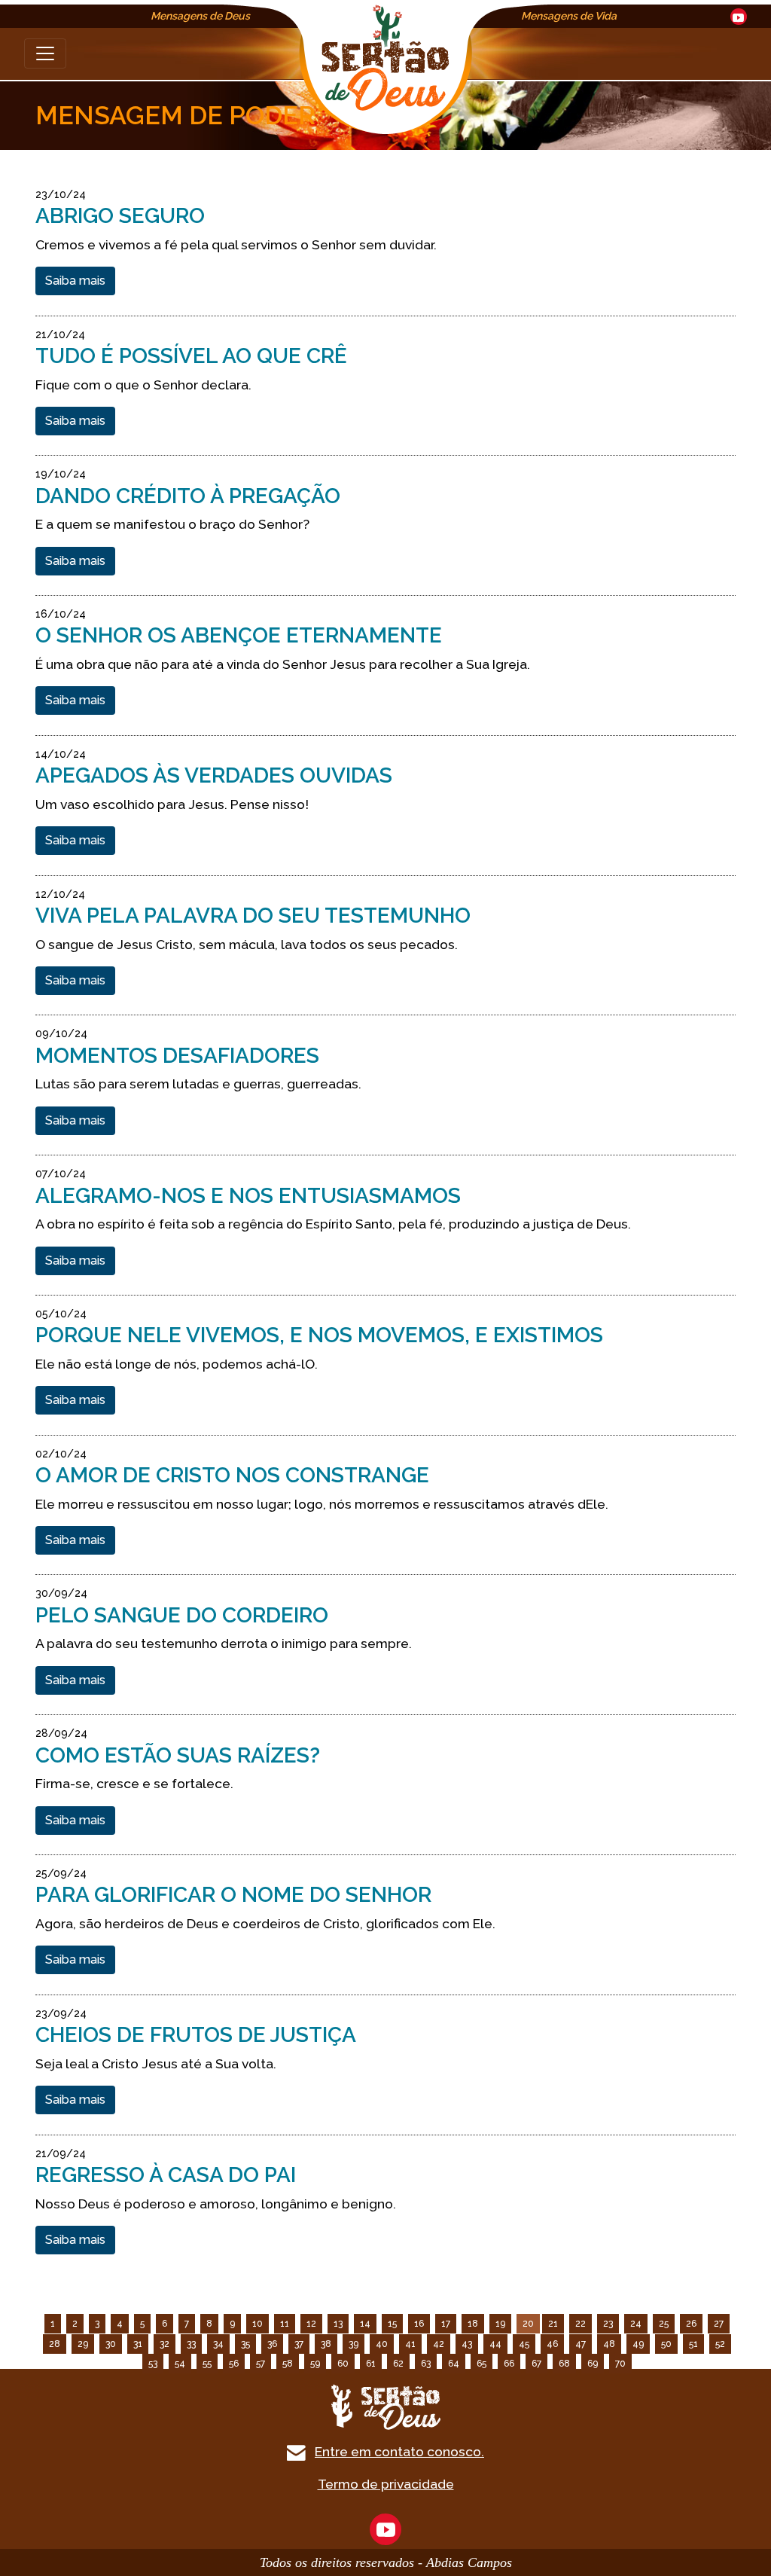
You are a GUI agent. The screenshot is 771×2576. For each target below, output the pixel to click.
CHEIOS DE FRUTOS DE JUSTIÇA (196, 2035)
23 (608, 2324)
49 (638, 2344)
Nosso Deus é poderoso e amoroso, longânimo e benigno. (216, 2204)
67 (536, 2364)
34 (218, 2344)
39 (354, 2344)
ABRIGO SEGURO (120, 216)
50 (666, 2344)
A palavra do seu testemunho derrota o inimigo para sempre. (224, 1643)
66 (509, 2364)
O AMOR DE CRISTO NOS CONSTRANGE (232, 1475)
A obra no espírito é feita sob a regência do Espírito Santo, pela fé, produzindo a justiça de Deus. (333, 1224)
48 (609, 2344)
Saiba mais (75, 281)
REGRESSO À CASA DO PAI (166, 2175)
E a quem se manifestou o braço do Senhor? (172, 524)
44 (495, 2344)
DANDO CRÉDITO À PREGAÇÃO (188, 496)
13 (338, 2324)
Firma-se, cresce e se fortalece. (134, 1783)
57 (261, 2364)
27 (719, 2324)
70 (620, 2364)
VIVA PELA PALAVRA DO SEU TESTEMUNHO (253, 916)
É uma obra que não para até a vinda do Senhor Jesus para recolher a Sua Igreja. (283, 664)
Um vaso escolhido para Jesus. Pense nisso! (172, 804)
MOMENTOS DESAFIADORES (177, 1056)
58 (288, 2364)
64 (454, 2364)
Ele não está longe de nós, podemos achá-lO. (177, 1364)
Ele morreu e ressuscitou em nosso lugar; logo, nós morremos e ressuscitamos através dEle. (322, 1504)
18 (473, 2324)
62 (398, 2364)
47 (581, 2344)
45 (524, 2344)
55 (207, 2364)
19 (500, 2324)
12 (311, 2324)
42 (439, 2344)
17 (446, 2324)
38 (326, 2344)
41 (410, 2344)
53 (153, 2364)
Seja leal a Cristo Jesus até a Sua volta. (156, 2063)
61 (371, 2364)
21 (553, 2324)
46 (552, 2344)
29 (83, 2344)
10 (258, 2324)
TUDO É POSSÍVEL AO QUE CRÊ (191, 356)
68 (564, 2364)
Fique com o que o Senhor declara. (143, 385)
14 (365, 2324)
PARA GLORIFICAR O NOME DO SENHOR (233, 1895)
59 (315, 2364)
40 (382, 2344)
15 (392, 2324)
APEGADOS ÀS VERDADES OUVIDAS (214, 775)
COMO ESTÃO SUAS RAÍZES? (178, 1755)
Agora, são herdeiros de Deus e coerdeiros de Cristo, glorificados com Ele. (265, 1923)
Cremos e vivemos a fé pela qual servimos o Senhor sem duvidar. (236, 244)
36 (272, 2344)
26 (691, 2324)
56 (234, 2364)
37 (299, 2344)
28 (55, 2344)
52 (720, 2344)
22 (581, 2324)
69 (593, 2364)
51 (693, 2344)
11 (285, 2324)
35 (245, 2344)
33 (191, 2344)
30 (111, 2344)
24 (636, 2324)
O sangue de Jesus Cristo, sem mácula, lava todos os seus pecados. (247, 944)
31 (138, 2344)
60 (343, 2364)
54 (180, 2364)
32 (165, 2344)
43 (467, 2344)
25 (664, 2324)
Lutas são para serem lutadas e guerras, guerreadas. (198, 1084)
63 (426, 2364)
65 (481, 2364)
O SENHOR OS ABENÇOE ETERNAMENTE (239, 635)
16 (419, 2324)
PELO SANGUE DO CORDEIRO (182, 1615)
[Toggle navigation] (45, 53)
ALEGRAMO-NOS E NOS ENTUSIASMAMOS (248, 1196)
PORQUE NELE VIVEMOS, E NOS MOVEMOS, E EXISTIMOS (319, 1335)
